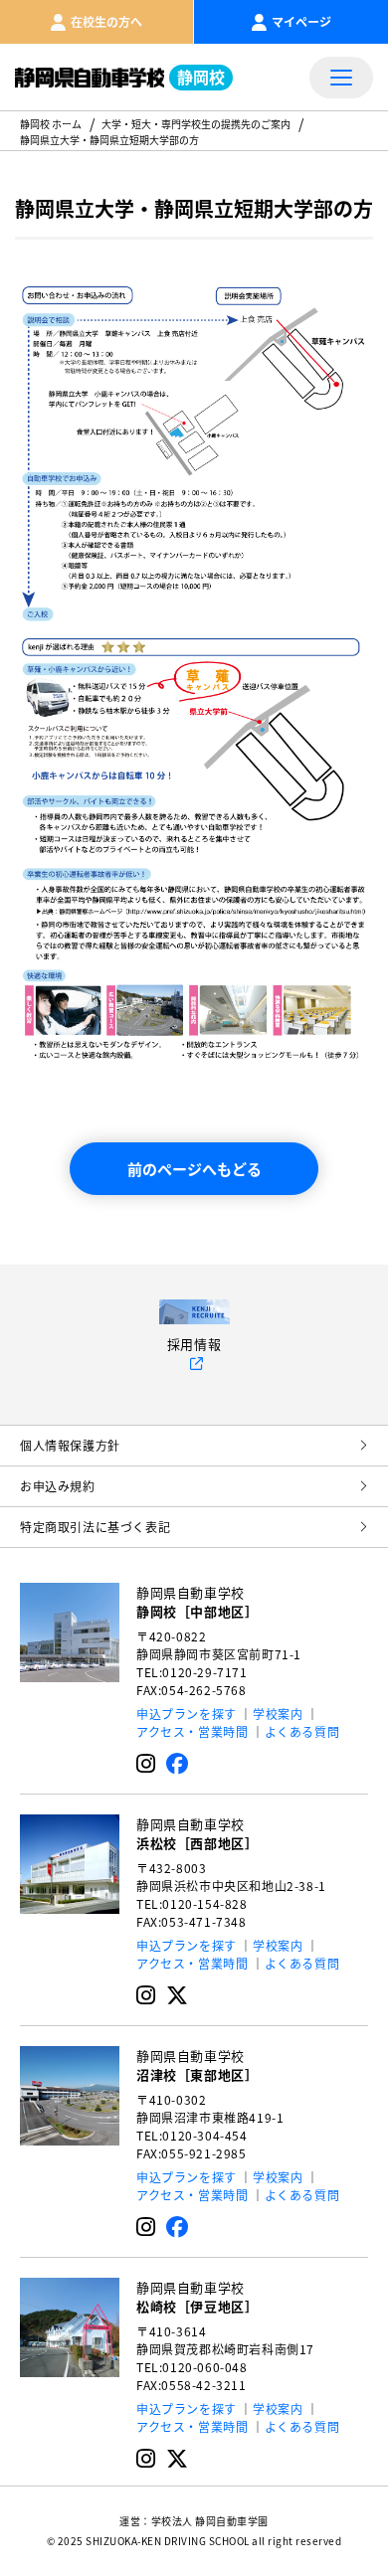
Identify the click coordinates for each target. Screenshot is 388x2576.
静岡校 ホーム (51, 124)
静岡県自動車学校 (197, 1602)
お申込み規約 (58, 1486)
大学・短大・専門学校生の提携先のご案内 (196, 124)
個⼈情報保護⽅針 (70, 1445)
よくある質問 (302, 1731)
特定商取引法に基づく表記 (95, 1527)
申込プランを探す (187, 1714)
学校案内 (278, 1714)
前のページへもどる (194, 1169)
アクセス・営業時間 (192, 1731)
